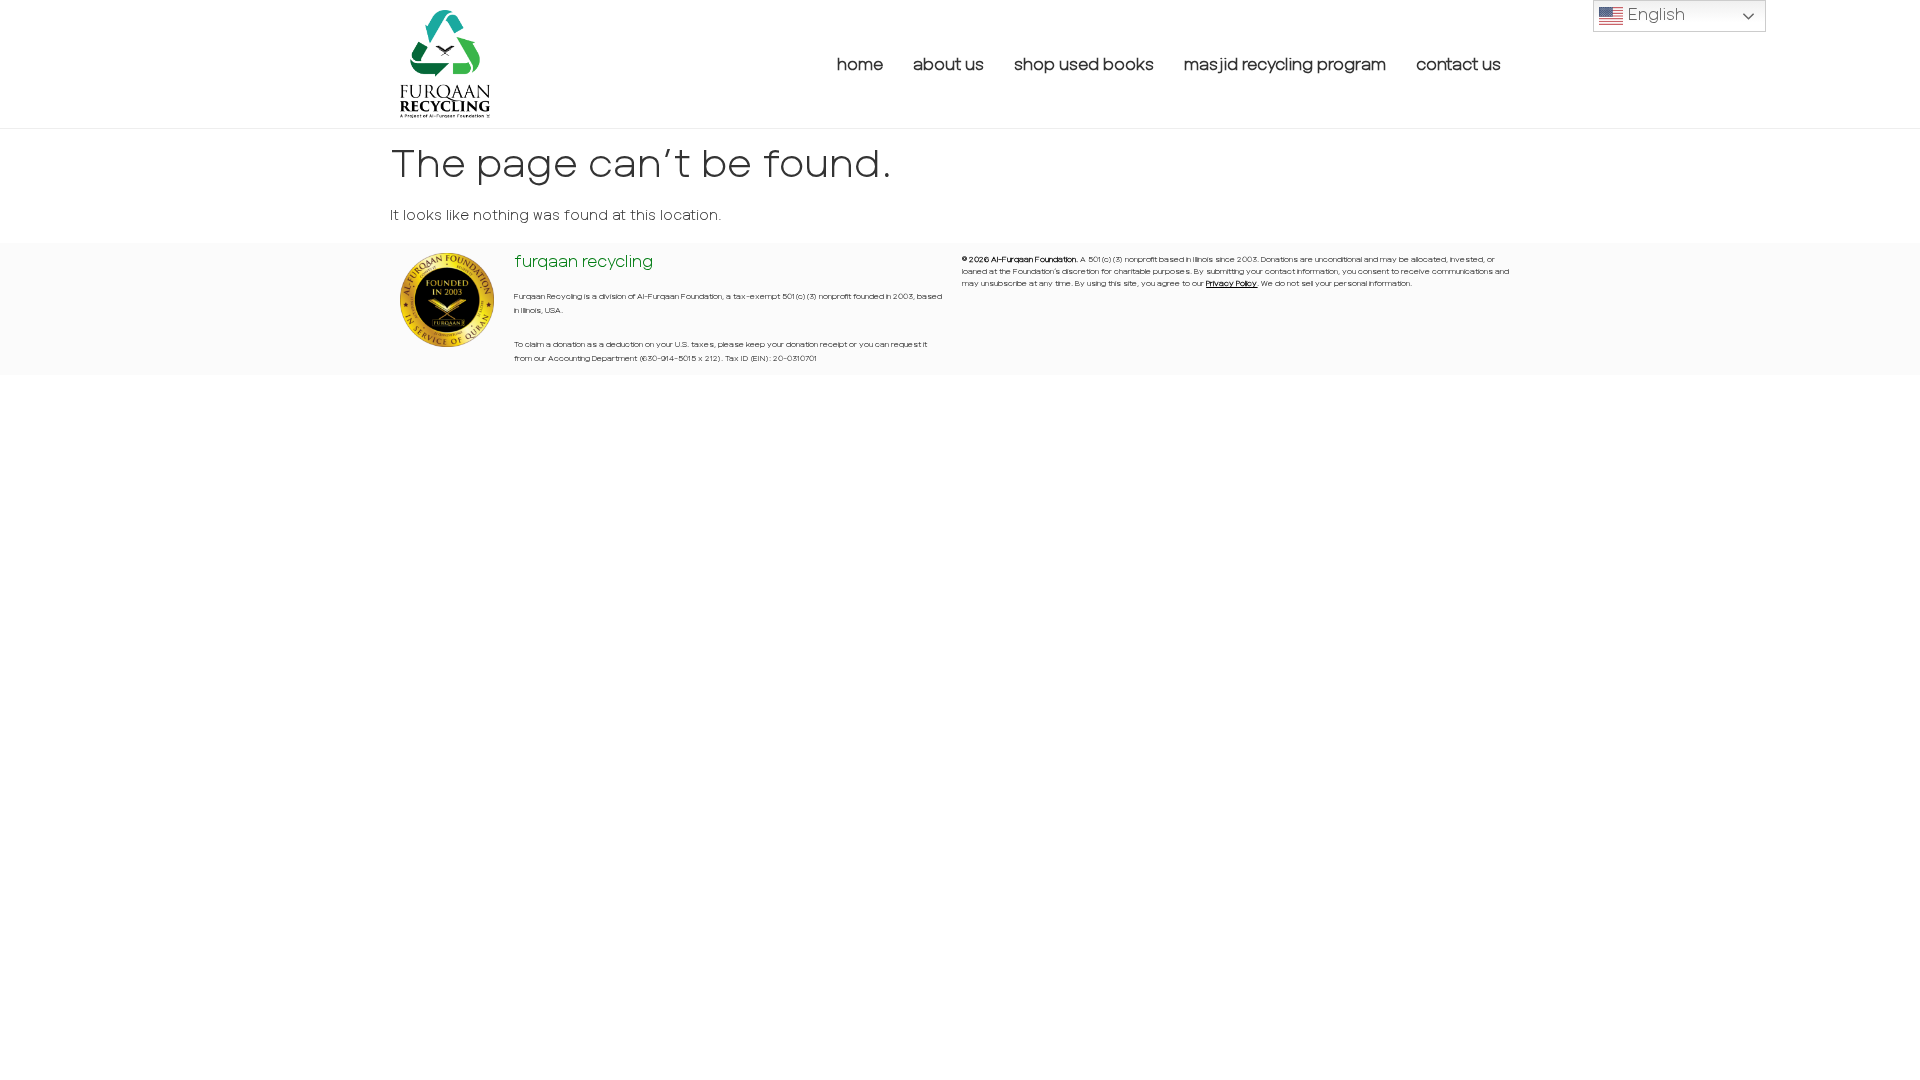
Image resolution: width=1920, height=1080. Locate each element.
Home (860, 63)
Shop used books (1084, 63)
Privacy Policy (1231, 283)
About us (948, 63)
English (1654, 13)
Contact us (1458, 63)
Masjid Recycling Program (1285, 63)
